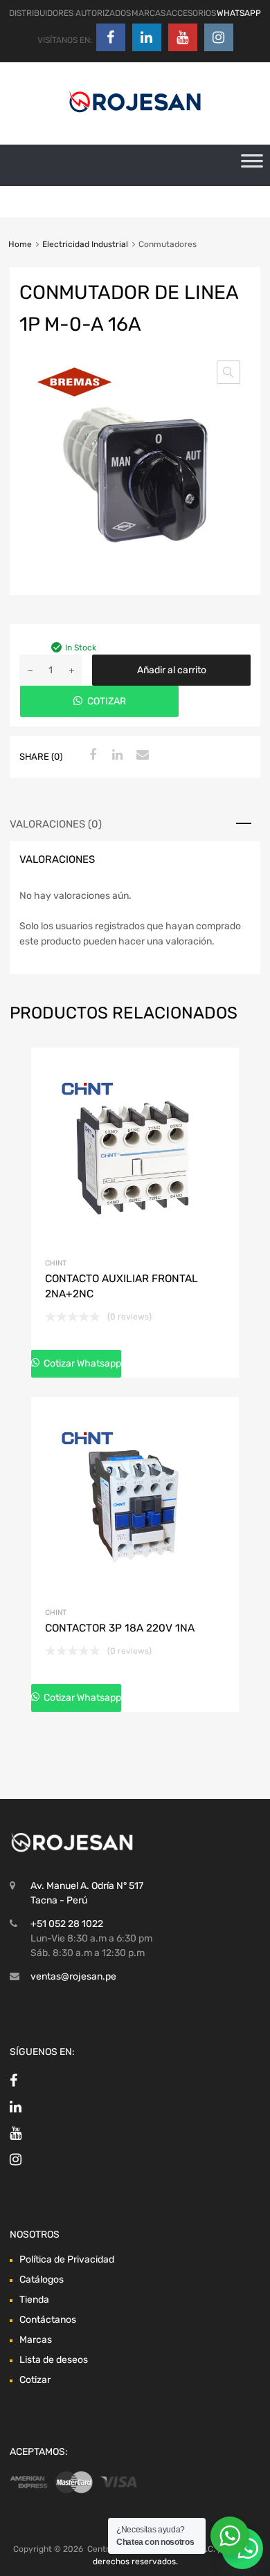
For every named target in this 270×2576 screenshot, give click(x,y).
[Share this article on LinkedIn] (116, 756)
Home (20, 244)
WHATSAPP (239, 13)
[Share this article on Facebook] (91, 756)
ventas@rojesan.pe (73, 1976)
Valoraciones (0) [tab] (56, 824)
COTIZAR (107, 701)
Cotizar (35, 2380)
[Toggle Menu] (252, 165)
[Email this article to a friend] (141, 756)
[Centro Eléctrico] (135, 115)
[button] (228, 372)
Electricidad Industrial (85, 244)
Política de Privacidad (67, 2259)
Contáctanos (48, 2320)
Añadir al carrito (172, 670)
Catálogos (42, 2280)
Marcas (36, 2340)
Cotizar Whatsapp (81, 1363)
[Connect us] (111, 37)
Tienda (34, 2300)
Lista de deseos (54, 2360)
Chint (56, 1263)
